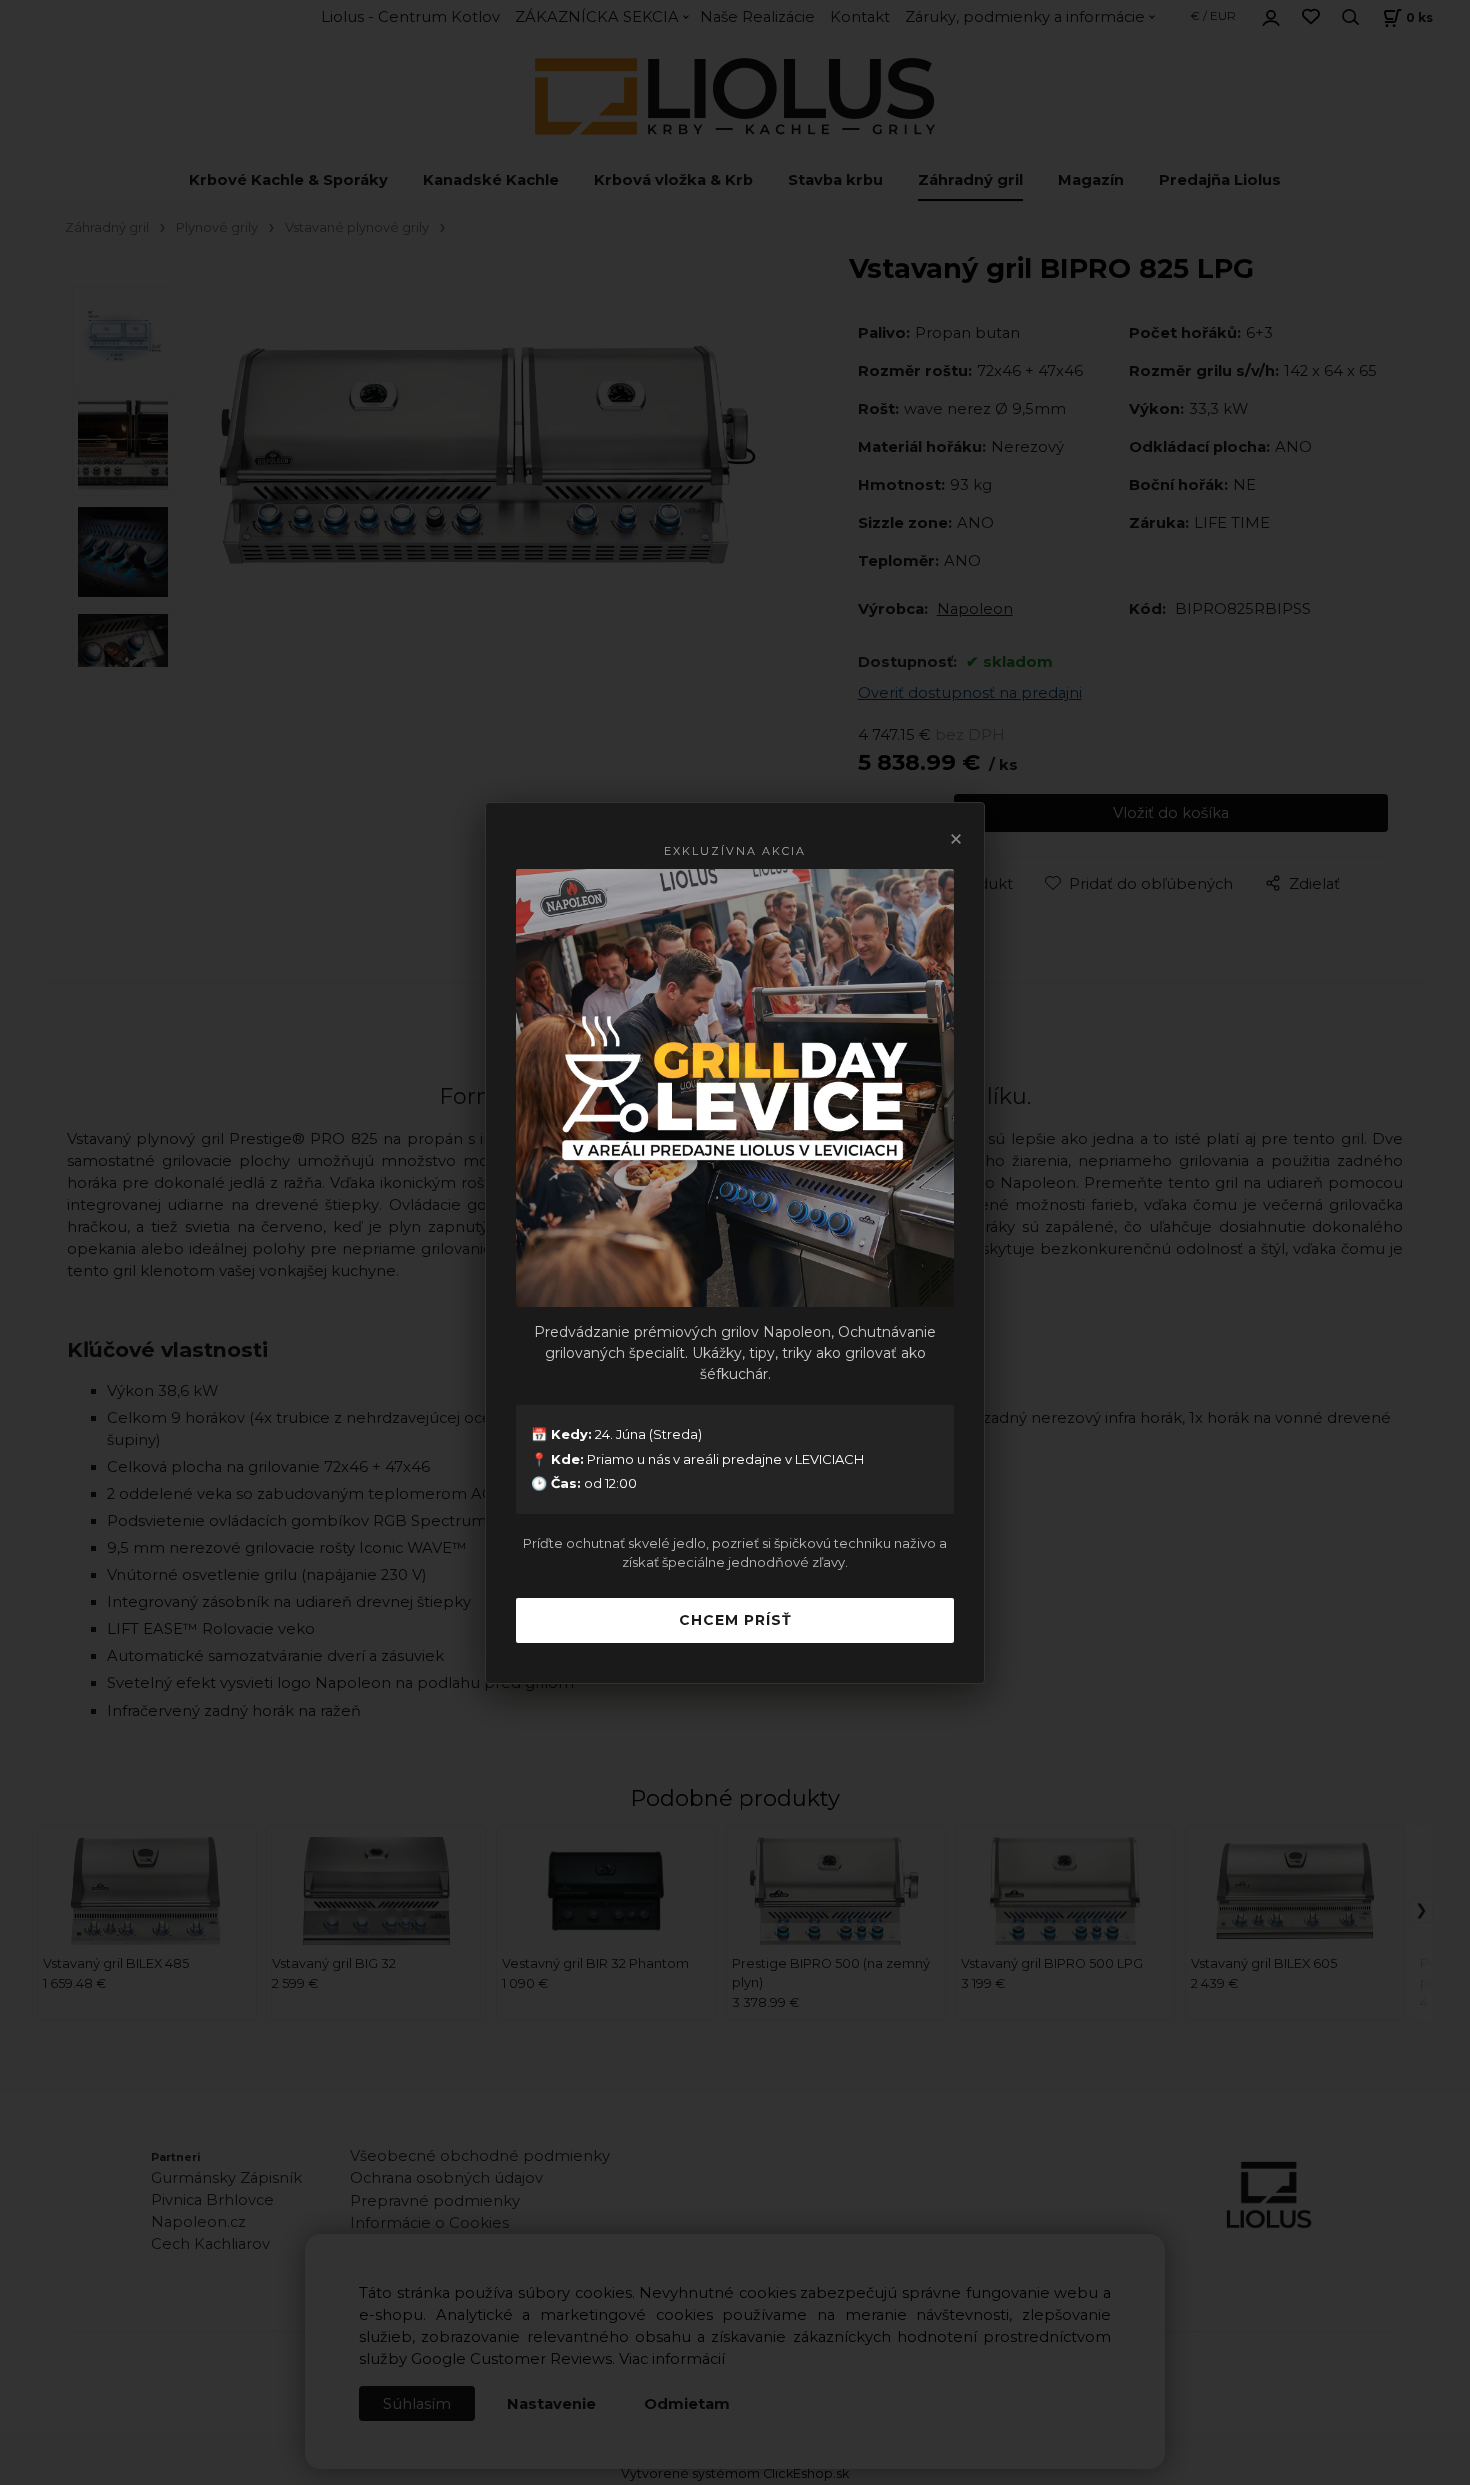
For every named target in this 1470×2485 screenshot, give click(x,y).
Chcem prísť (735, 1620)
